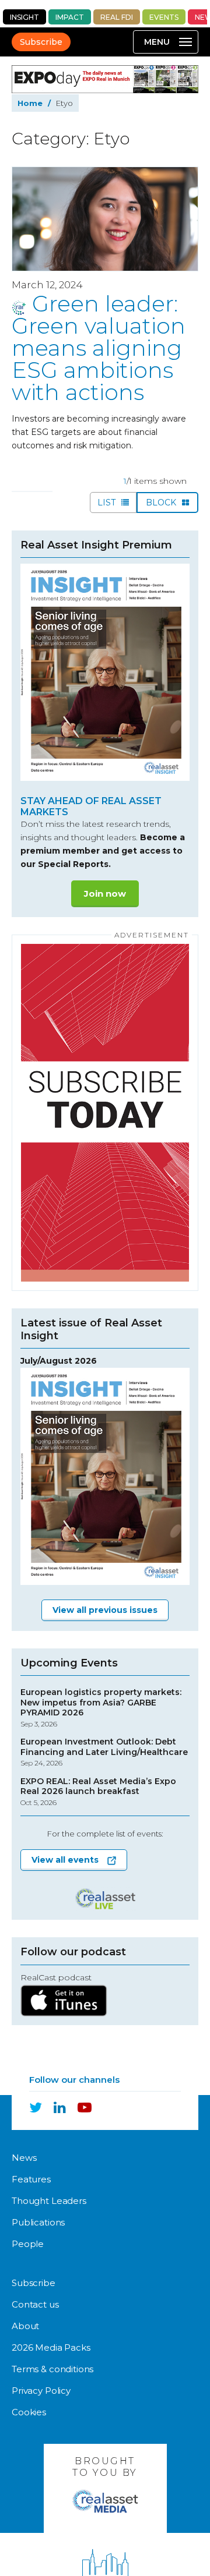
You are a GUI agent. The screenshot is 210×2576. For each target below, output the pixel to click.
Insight (24, 17)
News (24, 2158)
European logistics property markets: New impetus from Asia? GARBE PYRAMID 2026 (101, 1708)
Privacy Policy (41, 2391)
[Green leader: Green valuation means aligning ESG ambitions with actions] (105, 219)
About (25, 2326)
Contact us (35, 2304)
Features (31, 2179)
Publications (38, 2222)
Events (164, 17)
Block (162, 503)
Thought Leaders (49, 2201)
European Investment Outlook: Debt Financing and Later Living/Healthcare (104, 1752)
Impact (70, 17)
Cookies (29, 2412)
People (28, 2244)
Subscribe (41, 42)
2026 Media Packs (51, 2347)
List (108, 503)
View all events (65, 1860)
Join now (105, 894)
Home (30, 103)
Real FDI (117, 17)
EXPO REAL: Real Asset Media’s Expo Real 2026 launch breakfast (98, 1792)
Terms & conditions (52, 2369)
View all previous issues (105, 1610)
